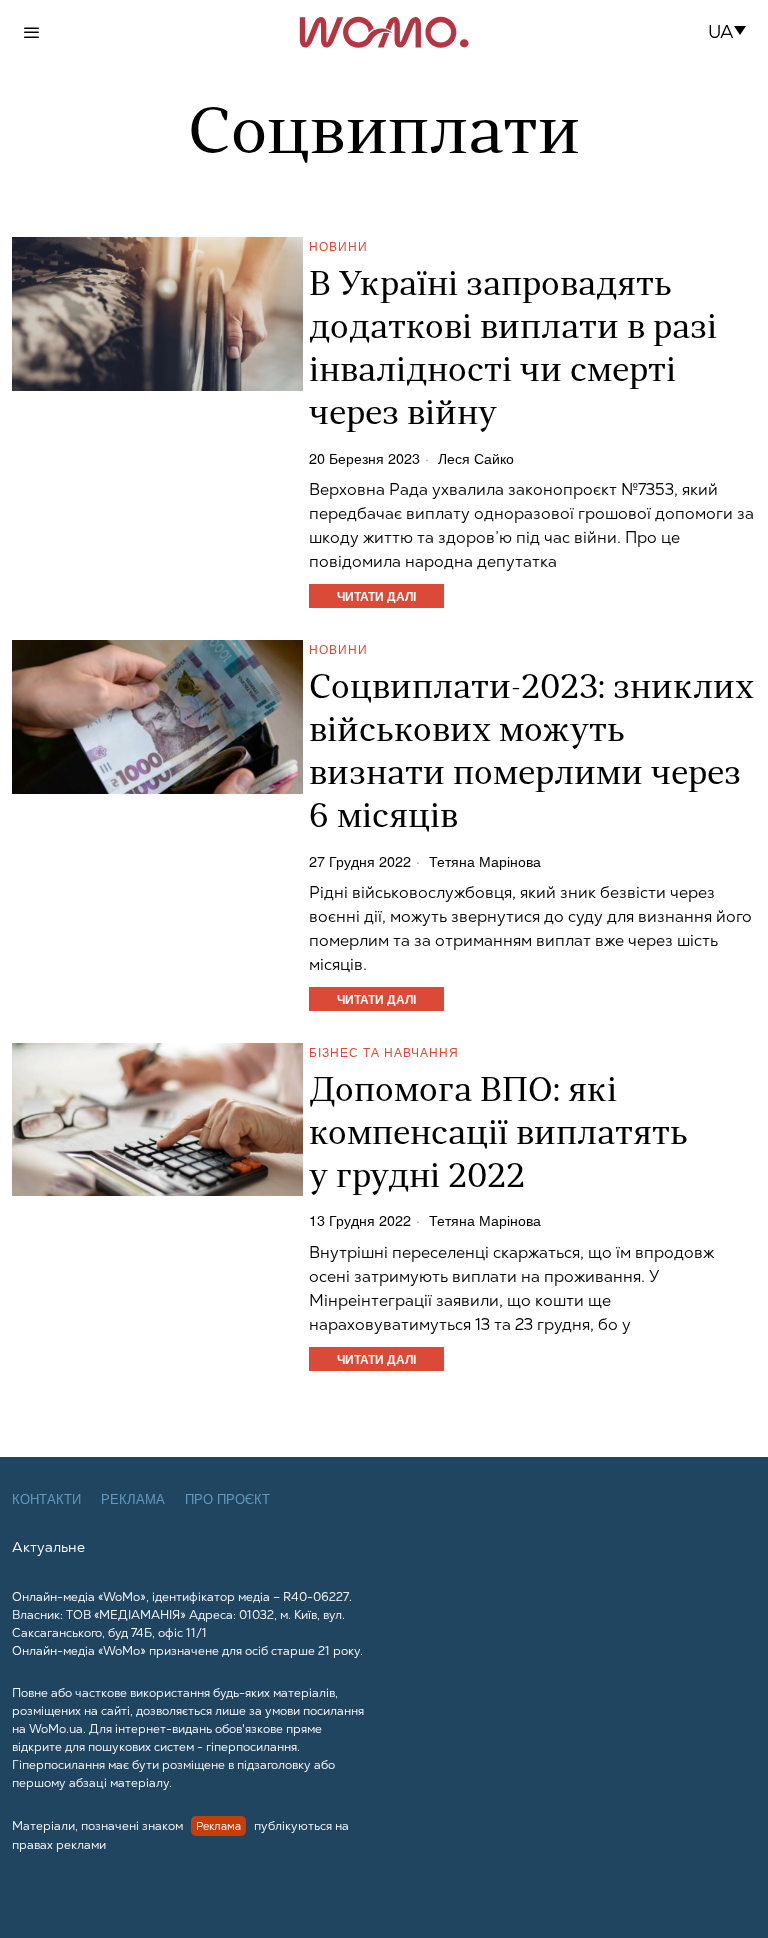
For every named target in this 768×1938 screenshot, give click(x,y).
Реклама (133, 1499)
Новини (338, 245)
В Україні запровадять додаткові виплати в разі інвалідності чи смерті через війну (513, 351)
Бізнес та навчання (384, 1051)
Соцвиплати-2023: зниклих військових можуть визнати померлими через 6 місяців (531, 754)
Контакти (46, 1499)
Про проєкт (227, 1499)
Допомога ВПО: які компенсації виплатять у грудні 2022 (498, 1135)
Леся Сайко (476, 458)
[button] (733, 32)
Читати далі (376, 596)
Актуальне (48, 1547)
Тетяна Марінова (485, 861)
